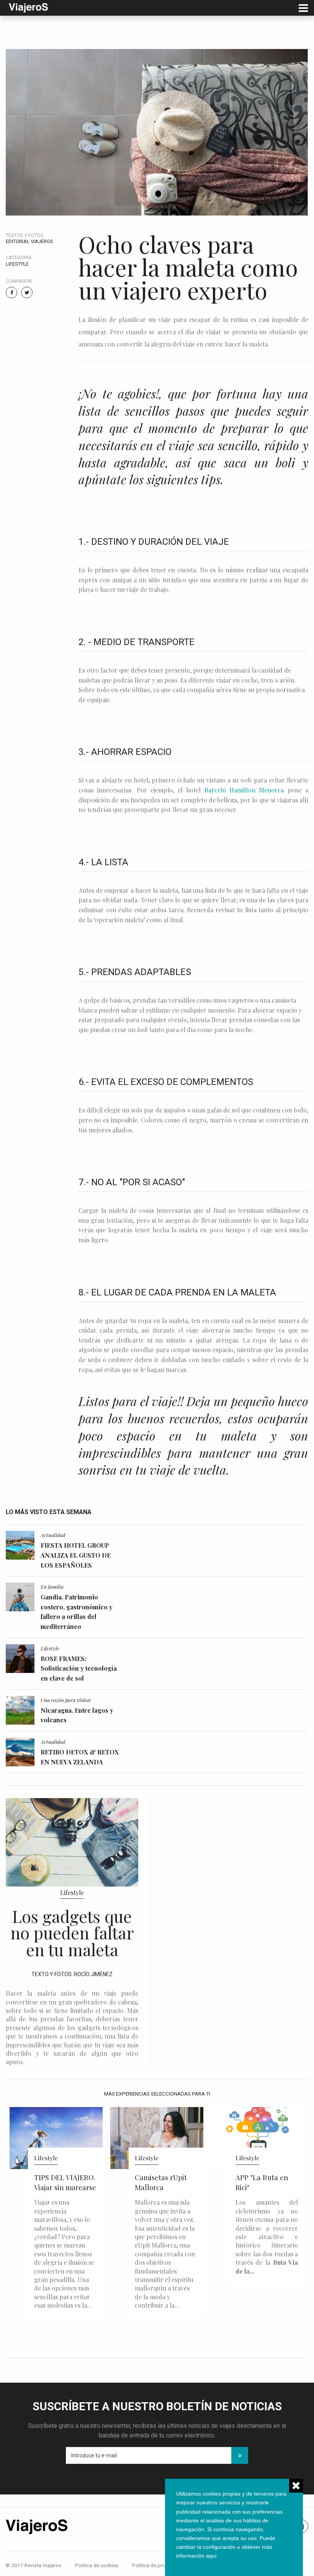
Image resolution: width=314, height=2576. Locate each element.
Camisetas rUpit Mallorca (60, 2182)
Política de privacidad (157, 2565)
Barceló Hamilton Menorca (244, 790)
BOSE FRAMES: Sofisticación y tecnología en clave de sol (79, 1668)
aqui (211, 2556)
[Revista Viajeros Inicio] (28, 7)
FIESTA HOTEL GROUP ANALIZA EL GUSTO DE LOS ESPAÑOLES (76, 1555)
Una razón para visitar (66, 1700)
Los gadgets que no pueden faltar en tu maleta (72, 1932)
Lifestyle (17, 264)
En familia (52, 1586)
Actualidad (53, 1535)
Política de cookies (97, 2565)
